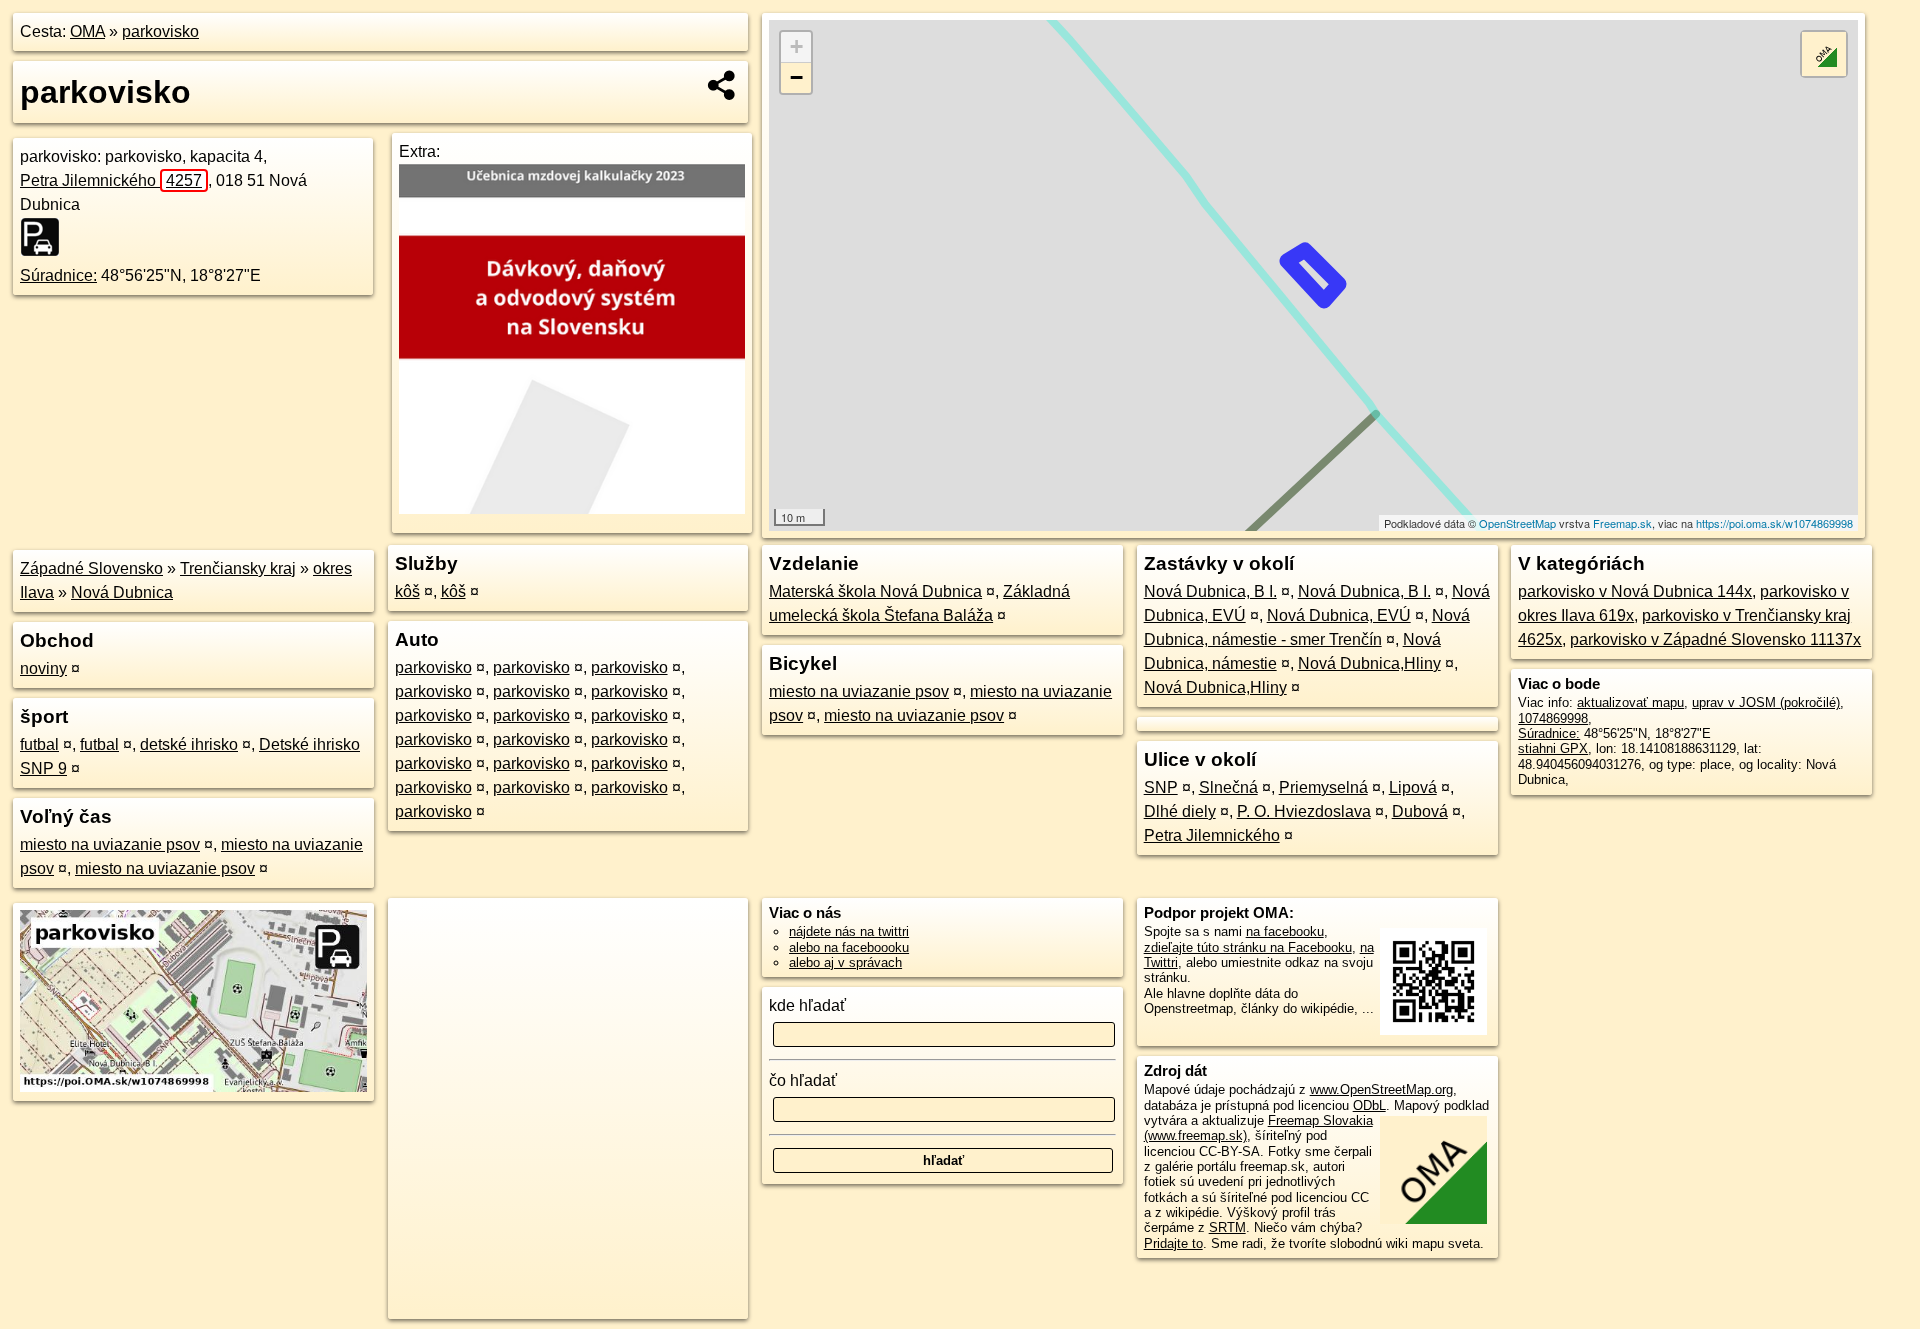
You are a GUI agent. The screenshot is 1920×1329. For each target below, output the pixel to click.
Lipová (1413, 787)
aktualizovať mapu (1630, 702)
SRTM (1227, 1227)
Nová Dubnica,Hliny (1369, 663)
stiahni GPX (1553, 748)
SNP (1161, 787)
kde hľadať (807, 1005)
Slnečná (1228, 787)
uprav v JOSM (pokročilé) (1766, 702)
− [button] (796, 77)
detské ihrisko (189, 744)
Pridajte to (1173, 1243)
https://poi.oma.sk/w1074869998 (1774, 523)
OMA (87, 31)
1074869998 (1553, 718)
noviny (43, 668)
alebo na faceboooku (849, 947)
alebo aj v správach (845, 962)
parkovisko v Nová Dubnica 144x (1635, 591)
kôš (407, 591)
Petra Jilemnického (111, 180)
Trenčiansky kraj (238, 568)
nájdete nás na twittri (849, 931)
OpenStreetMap (1517, 523)
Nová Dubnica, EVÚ (1339, 615)
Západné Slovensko (91, 568)
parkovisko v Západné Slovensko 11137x (1715, 639)
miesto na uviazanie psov (110, 844)
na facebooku (1285, 931)
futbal (39, 744)
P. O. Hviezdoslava (1304, 811)
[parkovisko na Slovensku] (46, 237)
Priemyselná (1323, 787)
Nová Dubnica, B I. (1210, 591)
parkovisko (160, 31)
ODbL (1369, 1105)
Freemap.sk (1622, 523)
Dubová (1420, 811)
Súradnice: (58, 275)
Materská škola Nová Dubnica (875, 591)
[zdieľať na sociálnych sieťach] (722, 85)
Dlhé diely (1180, 811)
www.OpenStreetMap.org (1381, 1089)
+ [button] (796, 46)
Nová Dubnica (122, 592)
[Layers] (1824, 54)
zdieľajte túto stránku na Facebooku (1248, 947)
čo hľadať (803, 1080)
